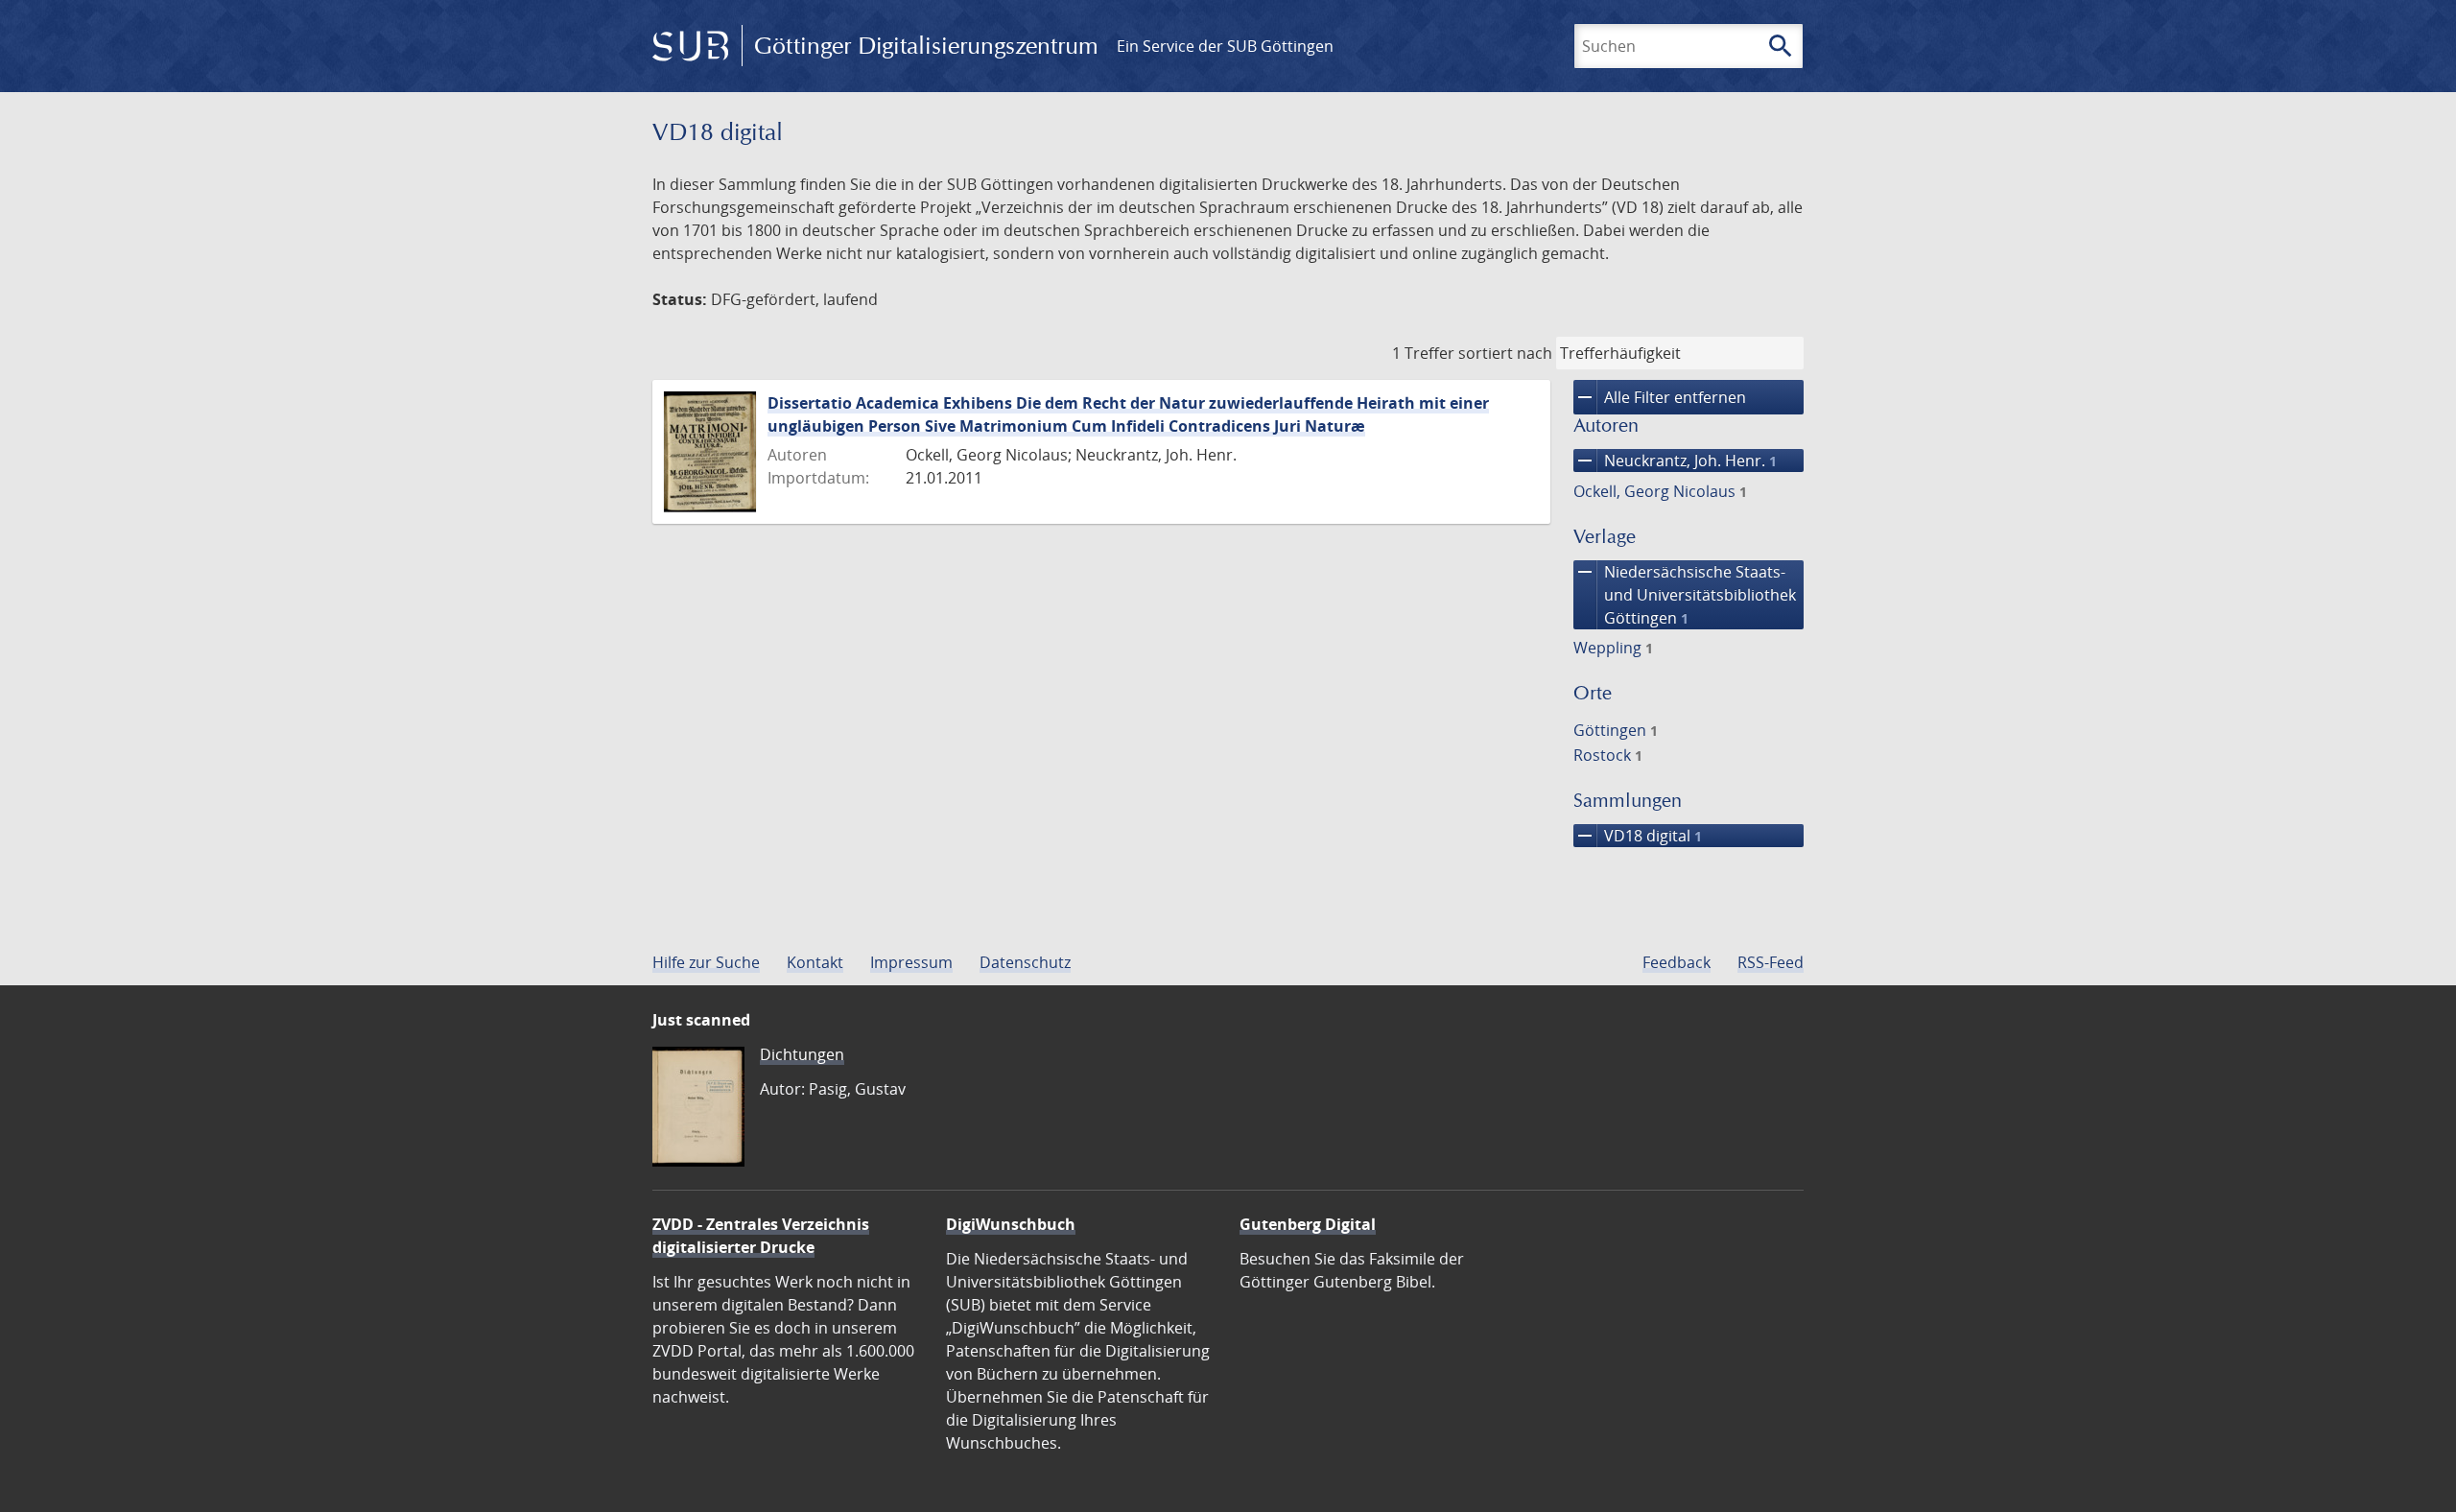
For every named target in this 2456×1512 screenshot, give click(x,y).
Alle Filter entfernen (1660, 397)
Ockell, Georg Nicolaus (1660, 491)
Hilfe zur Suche (706, 962)
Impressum (911, 962)
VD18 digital (1638, 836)
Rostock (1608, 755)
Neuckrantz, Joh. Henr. (1675, 461)
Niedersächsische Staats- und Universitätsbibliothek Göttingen (1685, 594)
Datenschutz (1025, 962)
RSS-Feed (1771, 962)
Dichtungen (802, 1054)
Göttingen (1616, 730)
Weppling (1613, 648)
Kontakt (815, 962)
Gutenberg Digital (1308, 1224)
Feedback (1677, 962)
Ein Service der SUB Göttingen (1225, 46)
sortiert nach (1505, 353)
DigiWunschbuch (1011, 1224)
